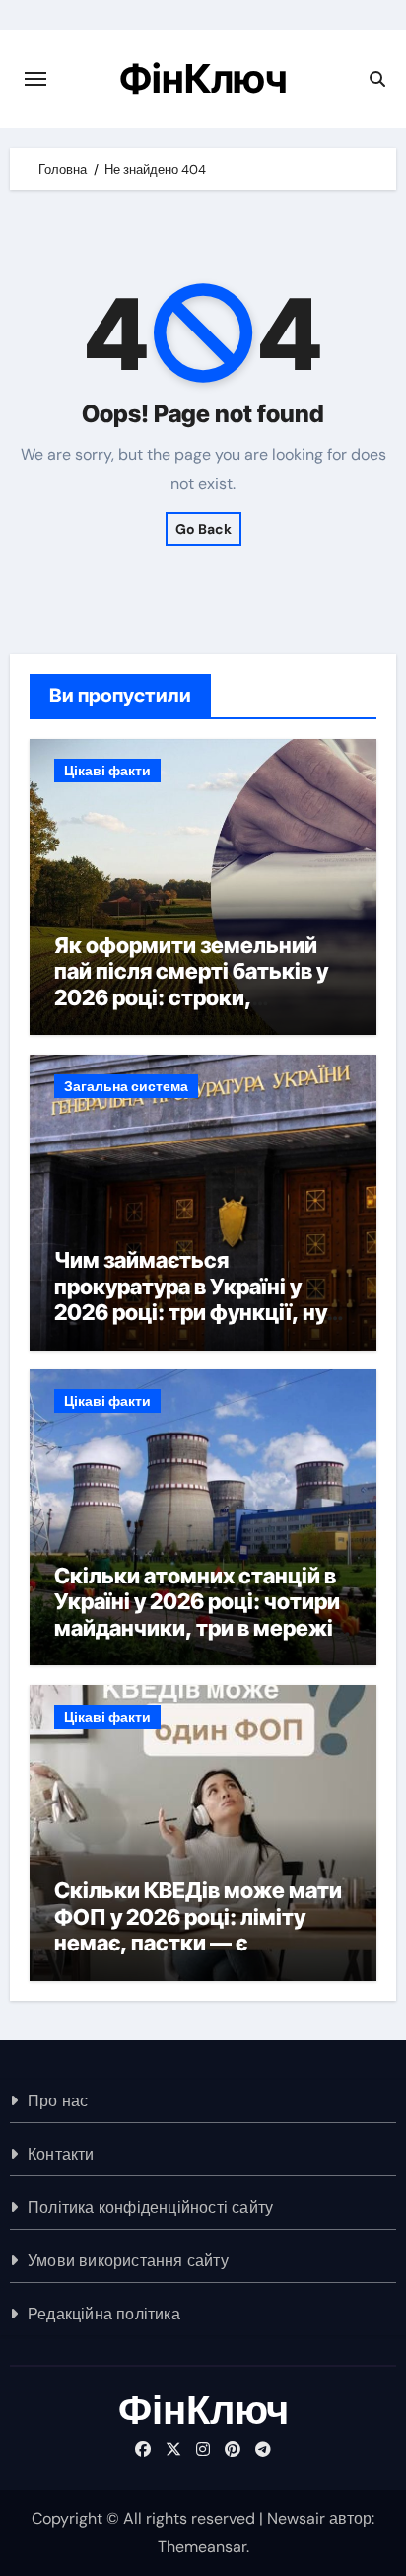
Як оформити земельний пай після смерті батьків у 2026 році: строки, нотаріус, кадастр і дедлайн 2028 (202, 997)
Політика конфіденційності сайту (150, 2208)
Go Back (203, 529)
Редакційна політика (104, 2314)
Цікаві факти (107, 771)
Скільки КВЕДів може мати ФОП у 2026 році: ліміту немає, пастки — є (198, 1916)
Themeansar (202, 2547)
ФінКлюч (203, 78)
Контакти (61, 2154)
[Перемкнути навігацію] (35, 79)
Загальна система (126, 1086)
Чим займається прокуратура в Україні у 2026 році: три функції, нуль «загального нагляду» (203, 1299)
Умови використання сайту (128, 2261)
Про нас (58, 2101)
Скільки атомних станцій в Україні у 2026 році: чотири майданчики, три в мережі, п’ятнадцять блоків (197, 1615)
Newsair (296, 2518)
